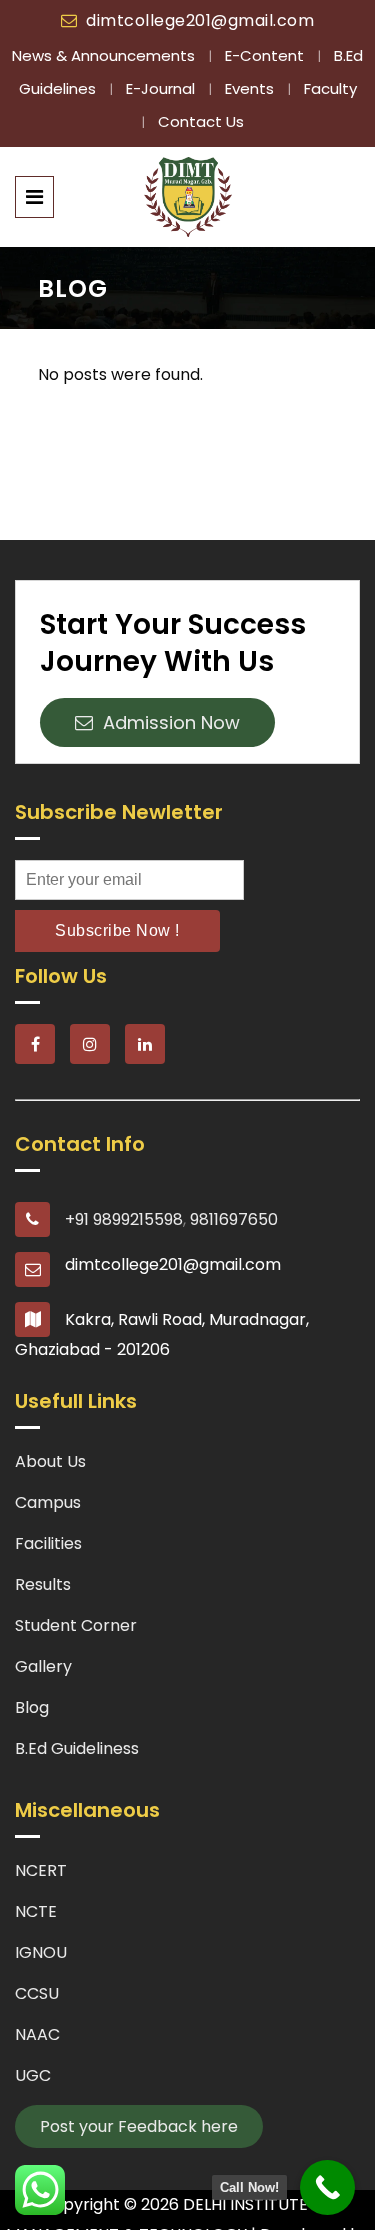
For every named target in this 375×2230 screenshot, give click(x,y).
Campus (48, 1502)
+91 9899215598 (124, 1219)
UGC (33, 2075)
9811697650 (234, 1219)
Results (43, 1584)
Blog (32, 1707)
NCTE (36, 1911)
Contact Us (201, 121)
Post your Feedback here (139, 2126)
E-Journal (162, 88)
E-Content (266, 55)
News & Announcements (105, 55)
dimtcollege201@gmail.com (200, 20)
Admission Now (166, 722)
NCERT (41, 1870)
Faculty (330, 88)
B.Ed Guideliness (77, 1748)
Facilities (48, 1543)
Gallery (43, 1666)
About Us (50, 1461)
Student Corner (76, 1625)
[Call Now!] (327, 2187)
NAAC (37, 2034)
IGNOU (41, 1952)
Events (251, 88)
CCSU (37, 1993)
